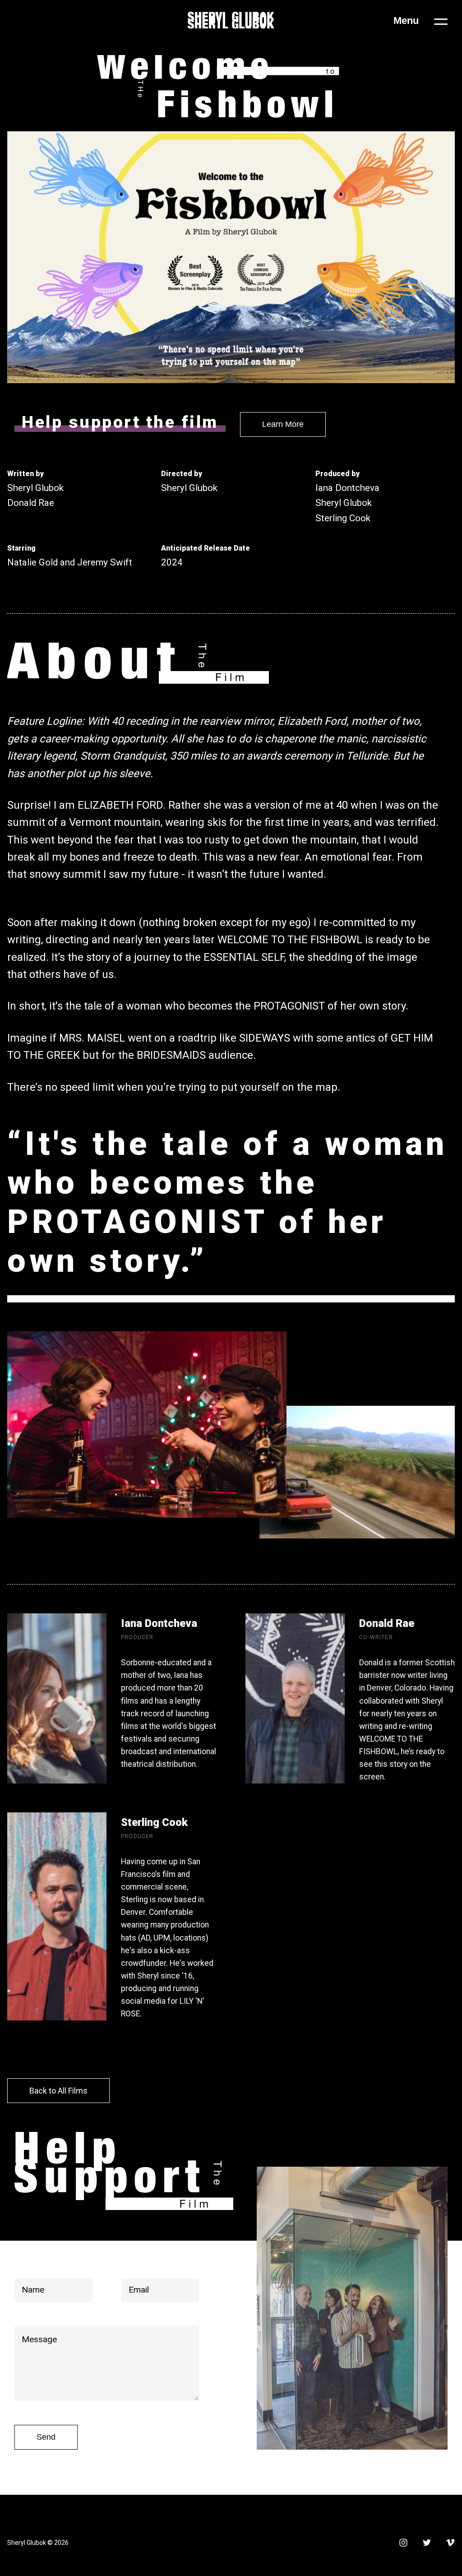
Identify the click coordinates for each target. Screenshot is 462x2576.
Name (33, 2290)
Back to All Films (58, 2091)
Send (46, 2437)
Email (139, 2290)
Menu (406, 21)
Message (39, 2339)
